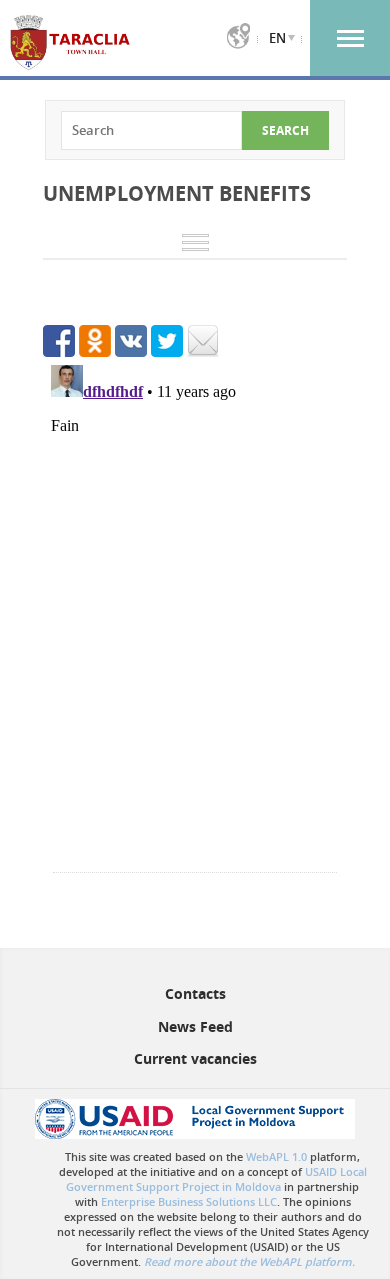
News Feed (195, 1026)
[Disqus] (195, 607)
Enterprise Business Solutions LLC (189, 1201)
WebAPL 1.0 (276, 1156)
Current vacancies (195, 1058)
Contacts (195, 993)
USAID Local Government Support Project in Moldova (216, 1179)
